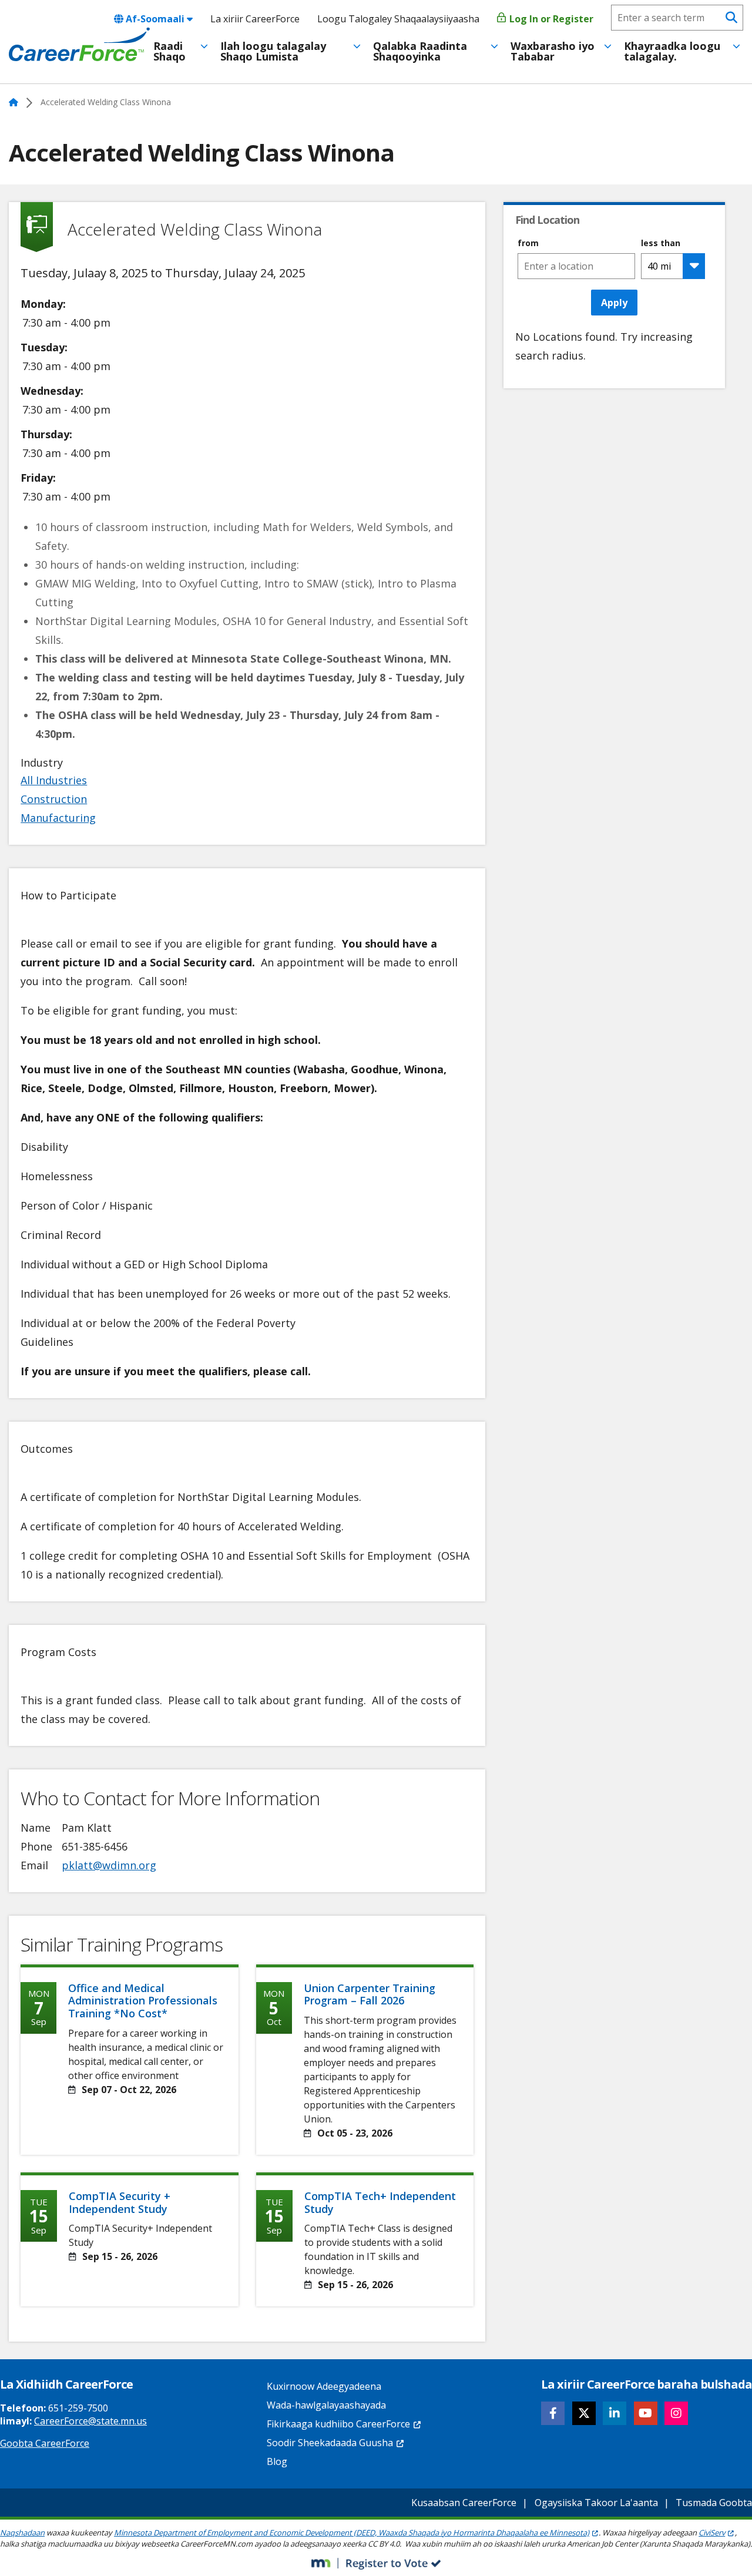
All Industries (54, 780)
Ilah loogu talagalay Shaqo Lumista (273, 51)
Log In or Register (550, 19)
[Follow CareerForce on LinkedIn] (615, 2413)
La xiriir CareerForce (255, 19)
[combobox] (576, 266)
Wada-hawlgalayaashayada (326, 2405)
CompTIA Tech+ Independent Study (380, 2202)
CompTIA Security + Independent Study (120, 2202)
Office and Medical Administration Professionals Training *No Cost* (143, 2001)
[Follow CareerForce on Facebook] (553, 2413)
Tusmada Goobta (714, 2503)
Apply (614, 303)
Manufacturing (58, 818)
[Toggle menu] (204, 46)
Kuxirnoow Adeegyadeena (324, 2386)
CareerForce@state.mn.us (90, 2421)
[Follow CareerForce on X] (584, 2413)
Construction (54, 799)
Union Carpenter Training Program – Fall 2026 (370, 1994)
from (528, 243)
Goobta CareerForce (45, 2443)
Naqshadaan (22, 2533)
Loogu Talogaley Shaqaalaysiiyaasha (398, 19)
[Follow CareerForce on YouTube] (646, 2413)
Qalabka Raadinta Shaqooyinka (420, 51)
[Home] (79, 45)
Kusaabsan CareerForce (464, 2503)
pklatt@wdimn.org (109, 1865)
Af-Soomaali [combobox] (155, 19)
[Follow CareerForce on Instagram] (676, 2413)
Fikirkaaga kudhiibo (338, 2424)
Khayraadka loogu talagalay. (672, 51)
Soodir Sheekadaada (330, 2443)
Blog (277, 2461)
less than (661, 243)
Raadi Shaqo (169, 51)
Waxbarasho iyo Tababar (553, 51)
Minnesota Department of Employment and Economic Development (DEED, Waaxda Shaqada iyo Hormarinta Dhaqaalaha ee (352, 2533)
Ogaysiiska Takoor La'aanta (596, 2503)
